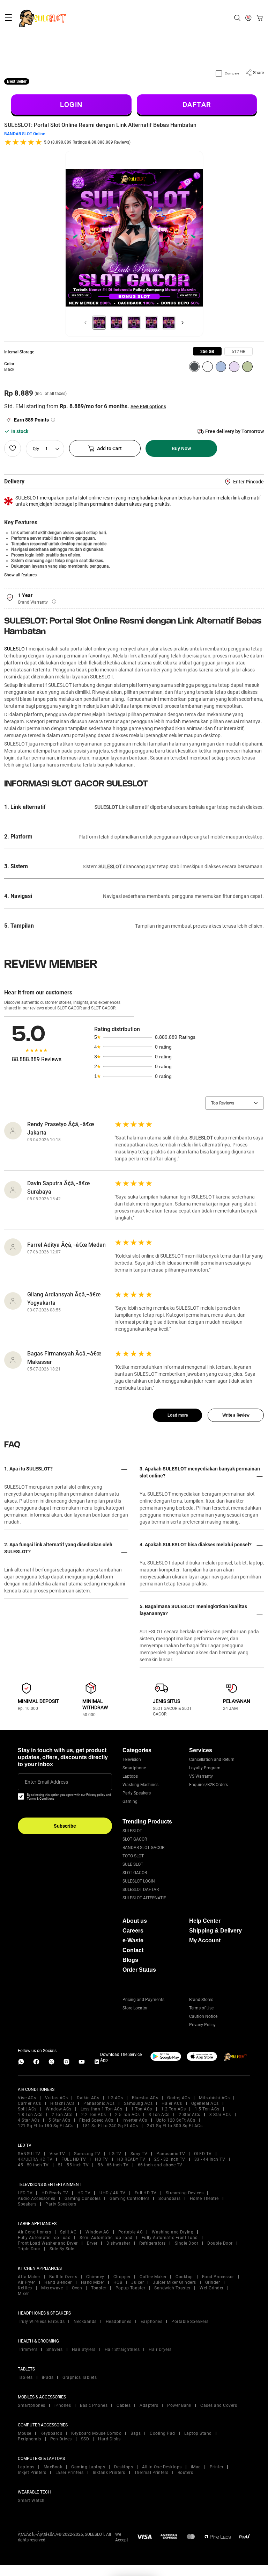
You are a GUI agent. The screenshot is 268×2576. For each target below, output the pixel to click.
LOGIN (71, 105)
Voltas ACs (56, 2098)
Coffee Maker (153, 2277)
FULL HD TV (74, 2159)
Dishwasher (118, 2243)
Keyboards (51, 2433)
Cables (124, 2405)
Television (132, 1760)
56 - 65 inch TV (113, 2165)
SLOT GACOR (135, 1839)
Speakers (27, 2204)
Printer (217, 2467)
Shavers (55, 2350)
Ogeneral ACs (205, 2103)
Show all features (20, 575)
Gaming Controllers (129, 2199)
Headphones (119, 2322)
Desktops (124, 2467)
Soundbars (170, 2199)
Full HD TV (146, 2193)
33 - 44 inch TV (210, 2159)
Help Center (205, 1921)
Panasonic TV (171, 2154)
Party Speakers (137, 1793)
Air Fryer (27, 2282)
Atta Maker (29, 2277)
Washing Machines (140, 1785)
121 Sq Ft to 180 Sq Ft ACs (46, 2126)
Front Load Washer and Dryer (48, 2243)
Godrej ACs (178, 2098)
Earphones (152, 2322)
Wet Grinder (212, 2288)
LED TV (25, 2193)
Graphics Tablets (80, 2377)
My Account (205, 1940)
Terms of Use (201, 2008)
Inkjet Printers (32, 2473)
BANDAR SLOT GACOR (143, 1848)
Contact (133, 1950)
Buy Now (181, 448)
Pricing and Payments (143, 2000)
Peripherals (29, 2439)
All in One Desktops (162, 2467)
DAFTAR (197, 105)
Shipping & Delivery (215, 1931)
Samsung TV (87, 2154)
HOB (118, 2282)
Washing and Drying (173, 2232)
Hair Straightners (122, 2350)
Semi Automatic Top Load (106, 2238)
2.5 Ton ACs (128, 2115)
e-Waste (133, 1940)
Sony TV (139, 2154)
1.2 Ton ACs (174, 2109)
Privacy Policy (202, 2025)
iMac (196, 2467)
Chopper (122, 2277)
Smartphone (134, 1768)
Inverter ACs (135, 2120)
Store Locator (135, 2008)
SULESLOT (16, 649)
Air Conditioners (34, 2232)
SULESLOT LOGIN (139, 1881)
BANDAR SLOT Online (25, 134)
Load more (178, 1415)
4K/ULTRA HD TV (35, 2159)
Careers (133, 1931)
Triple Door (29, 2249)
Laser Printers (70, 2473)
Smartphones (32, 2405)
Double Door (220, 2243)
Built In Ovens (63, 2277)
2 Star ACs (189, 2115)
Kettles (25, 2288)
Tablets (25, 2377)
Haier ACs (172, 2103)
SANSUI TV (29, 2154)
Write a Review (236, 1415)
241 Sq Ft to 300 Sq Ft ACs (175, 2126)
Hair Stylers (84, 2350)
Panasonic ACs (99, 2103)
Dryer (92, 2243)
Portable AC (131, 2232)
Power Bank (179, 2405)
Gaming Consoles (83, 2199)
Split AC (68, 2232)
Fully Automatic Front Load (170, 2238)
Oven (77, 2288)
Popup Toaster (131, 2288)
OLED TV (203, 2154)
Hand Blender (58, 2282)
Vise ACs (27, 2098)
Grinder (213, 2282)
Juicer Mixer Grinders (174, 2282)
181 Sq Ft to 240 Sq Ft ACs (110, 2126)
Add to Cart (109, 448)
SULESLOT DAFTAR (141, 1890)
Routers (185, 2473)
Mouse (25, 2433)
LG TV (115, 2154)
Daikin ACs (88, 2098)
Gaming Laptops (88, 2467)
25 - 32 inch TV (170, 2159)
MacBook (53, 2467)
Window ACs (59, 2109)
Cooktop (184, 2277)
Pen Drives (61, 2439)
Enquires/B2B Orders (209, 1785)
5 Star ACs (59, 2120)
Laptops (130, 1776)
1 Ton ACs (142, 2109)
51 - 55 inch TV (73, 2165)
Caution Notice (203, 2016)
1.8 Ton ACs (30, 2115)
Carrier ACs (29, 2103)
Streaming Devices (185, 2193)
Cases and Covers (219, 2405)
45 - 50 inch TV (33, 2165)
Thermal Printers (151, 2473)
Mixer (23, 2294)
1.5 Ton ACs (207, 2109)
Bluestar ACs (145, 2098)
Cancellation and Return (212, 1760)
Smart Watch (31, 2501)
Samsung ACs (138, 2103)
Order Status (139, 1970)
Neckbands (85, 2322)
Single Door (187, 2243)
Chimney (95, 2277)
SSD (85, 2439)
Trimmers (28, 2350)
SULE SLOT (133, 1864)
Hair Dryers (160, 2350)
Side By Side (62, 2249)
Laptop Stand (198, 2433)
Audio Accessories (37, 2199)
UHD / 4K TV (113, 2193)
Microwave (52, 2288)
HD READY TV (131, 2159)
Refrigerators (152, 2243)
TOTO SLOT (133, 1856)
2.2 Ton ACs (94, 2115)
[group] (207, 351)
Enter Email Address (46, 1782)
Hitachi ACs (62, 2103)
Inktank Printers (109, 2473)
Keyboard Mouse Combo (96, 2433)
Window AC (97, 2232)
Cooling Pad (162, 2433)
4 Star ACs (29, 2120)
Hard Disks (109, 2439)
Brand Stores (201, 2000)
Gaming (130, 1801)
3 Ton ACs (159, 2115)
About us (135, 1921)
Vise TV (57, 2154)
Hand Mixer (93, 2282)
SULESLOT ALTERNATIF (144, 1898)
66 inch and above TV (160, 2165)
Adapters (149, 2405)
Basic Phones (94, 2405)
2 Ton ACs (62, 2115)
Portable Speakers (190, 2322)
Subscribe (65, 1826)
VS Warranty (201, 1776)
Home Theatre (204, 2199)
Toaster (99, 2288)
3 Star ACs (220, 2115)
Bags (136, 2433)
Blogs (130, 1960)
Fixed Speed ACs (96, 2120)
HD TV (102, 2159)
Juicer (137, 2282)
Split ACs (27, 2109)
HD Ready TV (55, 2193)
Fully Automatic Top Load (44, 2238)
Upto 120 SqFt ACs (176, 2120)
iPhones (63, 2405)
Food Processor (218, 2277)
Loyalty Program (205, 1768)
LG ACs (116, 2098)
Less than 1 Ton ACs (102, 2109)
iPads (48, 2377)
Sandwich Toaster (172, 2288)
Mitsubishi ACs (214, 2098)
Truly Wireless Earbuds (41, 2322)
